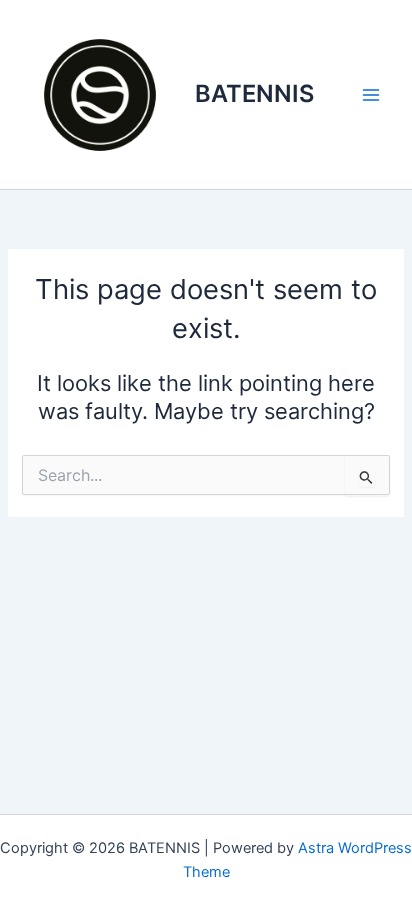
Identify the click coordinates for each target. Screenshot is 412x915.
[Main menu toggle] (371, 95)
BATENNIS (254, 93)
